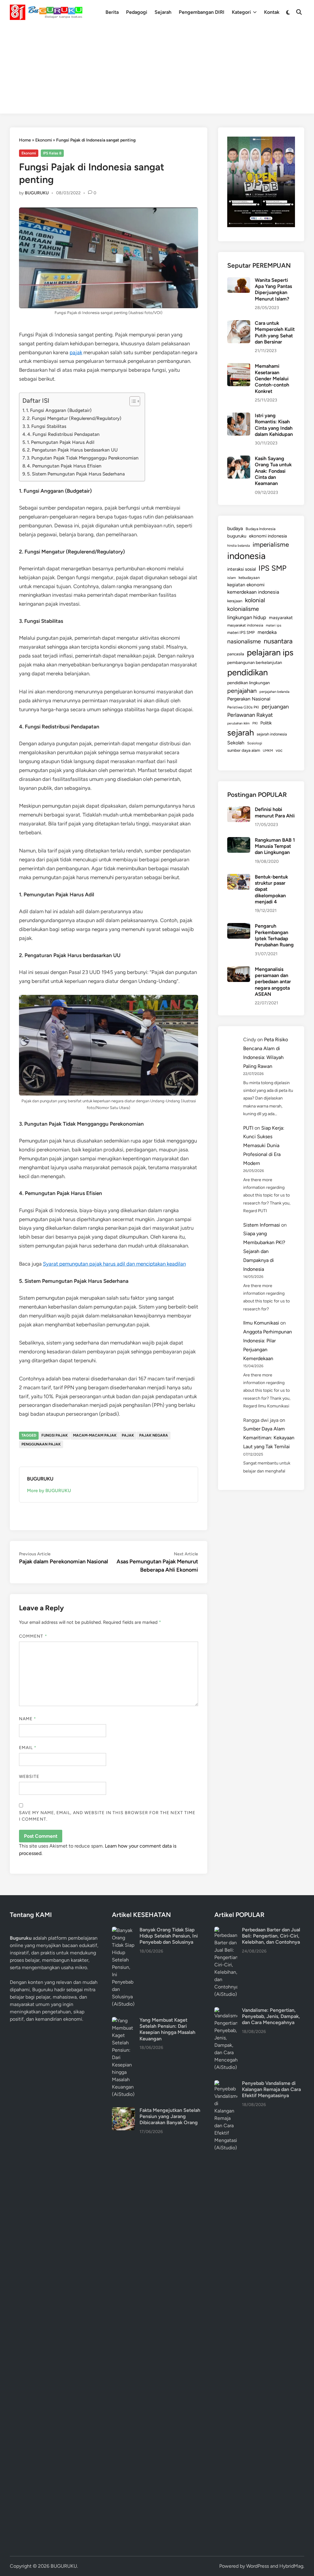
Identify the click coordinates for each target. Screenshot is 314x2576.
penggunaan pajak (41, 1444)
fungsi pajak (55, 1435)
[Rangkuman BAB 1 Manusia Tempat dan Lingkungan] (239, 841)
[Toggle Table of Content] (132, 401)
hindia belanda (239, 545)
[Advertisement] (157, 71)
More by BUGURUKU (49, 1491)
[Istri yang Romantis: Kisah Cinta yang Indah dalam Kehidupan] (239, 416)
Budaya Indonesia (260, 529)
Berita (112, 12)
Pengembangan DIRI (202, 12)
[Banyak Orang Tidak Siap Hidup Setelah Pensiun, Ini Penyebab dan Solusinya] (123, 1930)
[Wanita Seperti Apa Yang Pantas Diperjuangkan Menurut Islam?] (239, 281)
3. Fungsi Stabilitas (46, 426)
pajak (76, 352)
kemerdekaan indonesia (253, 592)
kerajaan (235, 601)
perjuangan (275, 706)
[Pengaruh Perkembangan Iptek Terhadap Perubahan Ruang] (239, 927)
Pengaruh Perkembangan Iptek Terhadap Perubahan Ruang (274, 935)
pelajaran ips (270, 652)
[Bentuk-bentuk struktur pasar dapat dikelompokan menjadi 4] (239, 877)
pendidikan (247, 672)
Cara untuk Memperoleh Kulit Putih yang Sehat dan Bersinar (275, 332)
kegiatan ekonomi (246, 585)
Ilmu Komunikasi (261, 1323)
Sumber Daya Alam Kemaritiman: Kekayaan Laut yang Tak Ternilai (269, 1438)
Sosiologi (255, 743)
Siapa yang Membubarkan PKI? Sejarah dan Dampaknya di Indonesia (264, 1251)
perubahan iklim (238, 723)
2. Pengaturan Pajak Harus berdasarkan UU (72, 450)
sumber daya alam (244, 750)
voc (279, 750)
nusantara (278, 641)
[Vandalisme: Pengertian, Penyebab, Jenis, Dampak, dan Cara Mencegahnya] (226, 2011)
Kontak (272, 12)
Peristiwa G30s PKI (243, 707)
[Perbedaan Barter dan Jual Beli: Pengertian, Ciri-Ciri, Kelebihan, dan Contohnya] (226, 1930)
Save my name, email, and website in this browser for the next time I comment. (107, 1816)
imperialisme (271, 544)
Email (28, 1748)
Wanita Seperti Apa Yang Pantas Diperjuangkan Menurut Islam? (273, 289)
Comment (33, 1636)
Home (25, 140)
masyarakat (281, 618)
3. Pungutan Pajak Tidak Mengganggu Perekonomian (83, 458)
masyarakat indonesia (245, 625)
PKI (255, 723)
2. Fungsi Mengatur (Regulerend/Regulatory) (74, 418)
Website (29, 1777)
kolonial (255, 600)
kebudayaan (249, 578)
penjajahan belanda (274, 692)
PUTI (248, 1128)
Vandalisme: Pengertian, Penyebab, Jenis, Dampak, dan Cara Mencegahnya (271, 2016)
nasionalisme (244, 641)
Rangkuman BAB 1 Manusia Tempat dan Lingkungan (275, 846)
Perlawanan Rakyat (250, 715)
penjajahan (242, 691)
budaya (235, 528)
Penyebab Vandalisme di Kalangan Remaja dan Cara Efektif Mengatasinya (271, 2089)
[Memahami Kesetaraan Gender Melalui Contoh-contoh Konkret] (239, 367)
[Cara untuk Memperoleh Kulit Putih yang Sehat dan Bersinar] (239, 324)
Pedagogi (137, 12)
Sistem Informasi (262, 1225)
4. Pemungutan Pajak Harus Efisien (64, 466)
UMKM (268, 751)
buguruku (237, 536)
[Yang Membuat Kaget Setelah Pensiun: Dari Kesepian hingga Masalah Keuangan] (123, 2021)
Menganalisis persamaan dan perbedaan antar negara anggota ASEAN (273, 982)
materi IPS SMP (241, 632)
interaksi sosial (241, 569)
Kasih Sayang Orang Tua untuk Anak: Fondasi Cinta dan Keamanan (273, 471)
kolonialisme (243, 609)
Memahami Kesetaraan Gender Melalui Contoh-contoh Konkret (272, 378)
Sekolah (236, 743)
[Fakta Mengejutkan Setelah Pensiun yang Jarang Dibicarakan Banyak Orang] (123, 2111)
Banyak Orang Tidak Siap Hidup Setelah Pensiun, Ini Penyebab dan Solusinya (169, 1936)
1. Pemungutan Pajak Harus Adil (61, 442)
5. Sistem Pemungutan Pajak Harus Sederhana (76, 474)
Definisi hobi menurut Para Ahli (275, 812)
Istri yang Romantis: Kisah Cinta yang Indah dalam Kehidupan (274, 425)
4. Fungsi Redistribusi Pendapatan (63, 434)
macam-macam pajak (95, 1435)
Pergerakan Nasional (249, 699)
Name (28, 1719)
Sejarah (163, 12)
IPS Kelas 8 (52, 153)
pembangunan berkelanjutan (255, 662)
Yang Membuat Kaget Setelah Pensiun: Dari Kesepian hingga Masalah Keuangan (167, 2029)
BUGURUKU (37, 193)
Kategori (241, 12)
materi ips (274, 625)
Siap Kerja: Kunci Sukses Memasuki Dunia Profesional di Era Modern (264, 1146)
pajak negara (154, 1435)
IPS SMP (272, 568)
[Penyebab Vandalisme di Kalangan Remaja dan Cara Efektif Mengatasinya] (226, 2084)
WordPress (258, 2566)
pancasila (236, 654)
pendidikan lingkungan (249, 683)
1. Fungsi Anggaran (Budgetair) (59, 410)
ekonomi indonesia (268, 536)
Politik (266, 723)
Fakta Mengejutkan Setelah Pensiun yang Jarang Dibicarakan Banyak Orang (170, 2116)
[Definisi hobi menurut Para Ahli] (239, 810)
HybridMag (291, 2566)
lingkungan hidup (247, 617)
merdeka (267, 632)
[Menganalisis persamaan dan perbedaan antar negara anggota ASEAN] (239, 970)
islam (232, 578)
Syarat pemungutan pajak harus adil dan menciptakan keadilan (114, 1264)
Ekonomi (44, 140)
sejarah (241, 733)
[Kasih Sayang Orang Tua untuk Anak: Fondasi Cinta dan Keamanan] (239, 459)
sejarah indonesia (272, 734)
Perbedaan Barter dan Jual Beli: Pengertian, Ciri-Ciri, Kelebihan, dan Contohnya (271, 1936)
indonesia (246, 556)
